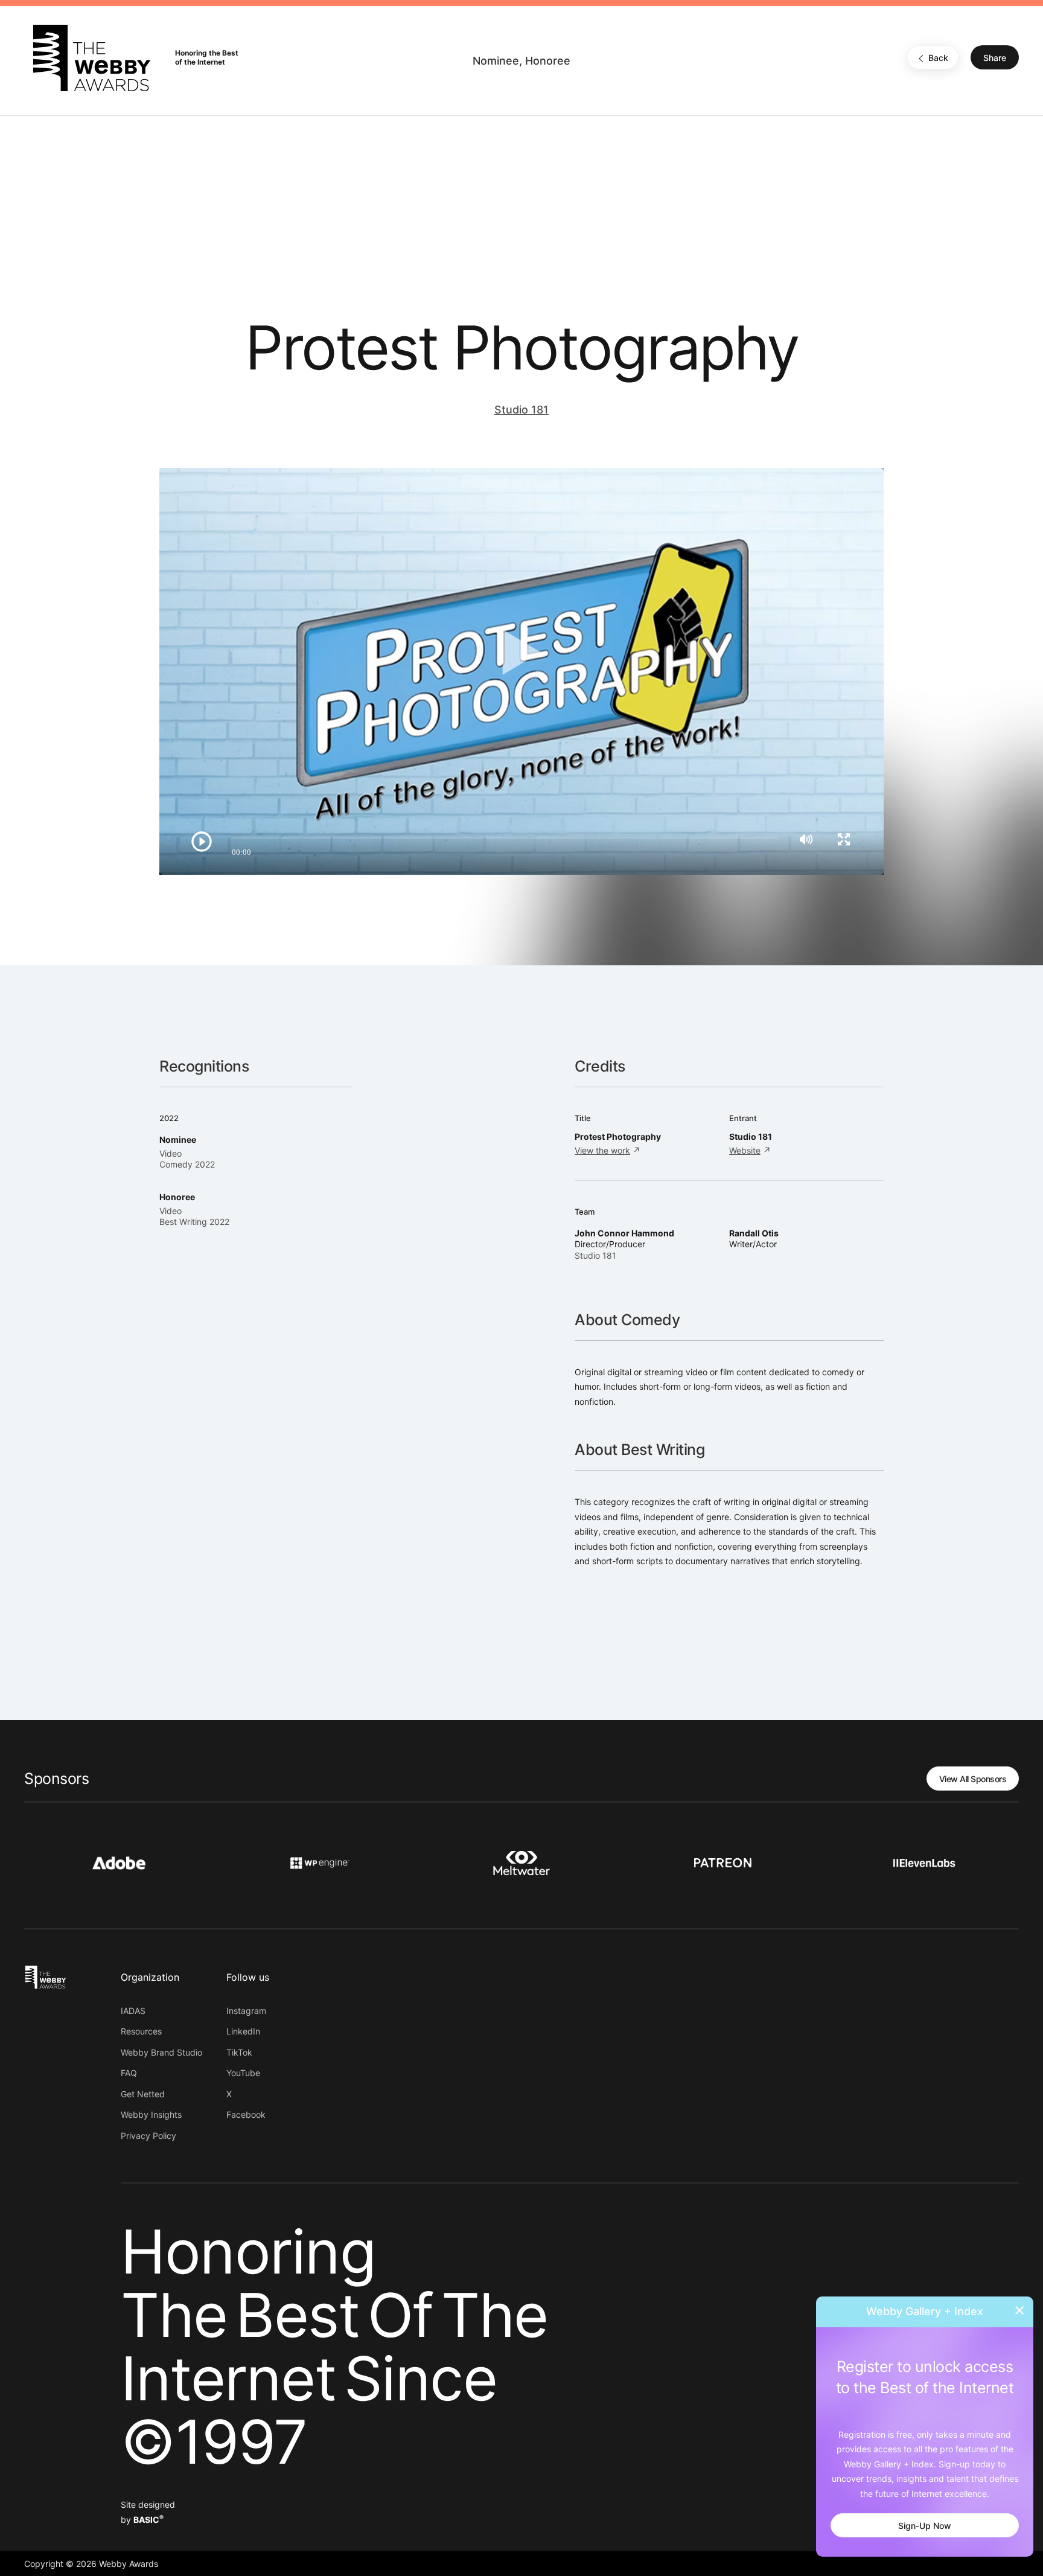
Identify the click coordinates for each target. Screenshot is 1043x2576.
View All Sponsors (973, 1779)
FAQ (129, 2073)
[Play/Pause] (202, 842)
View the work (602, 1150)
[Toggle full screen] (844, 839)
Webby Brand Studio (161, 2052)
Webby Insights (151, 2114)
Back (938, 58)
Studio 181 (521, 410)
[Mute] (806, 839)
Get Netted (143, 2094)
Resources (141, 2031)
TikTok (239, 2052)
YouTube (243, 2073)
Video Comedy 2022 (187, 1159)
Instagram (246, 2011)
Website (745, 1150)
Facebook (246, 2114)
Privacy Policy (148, 2136)
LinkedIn (243, 2031)
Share (995, 58)
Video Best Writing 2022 (194, 1216)
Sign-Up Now (925, 2526)
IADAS (133, 2011)
